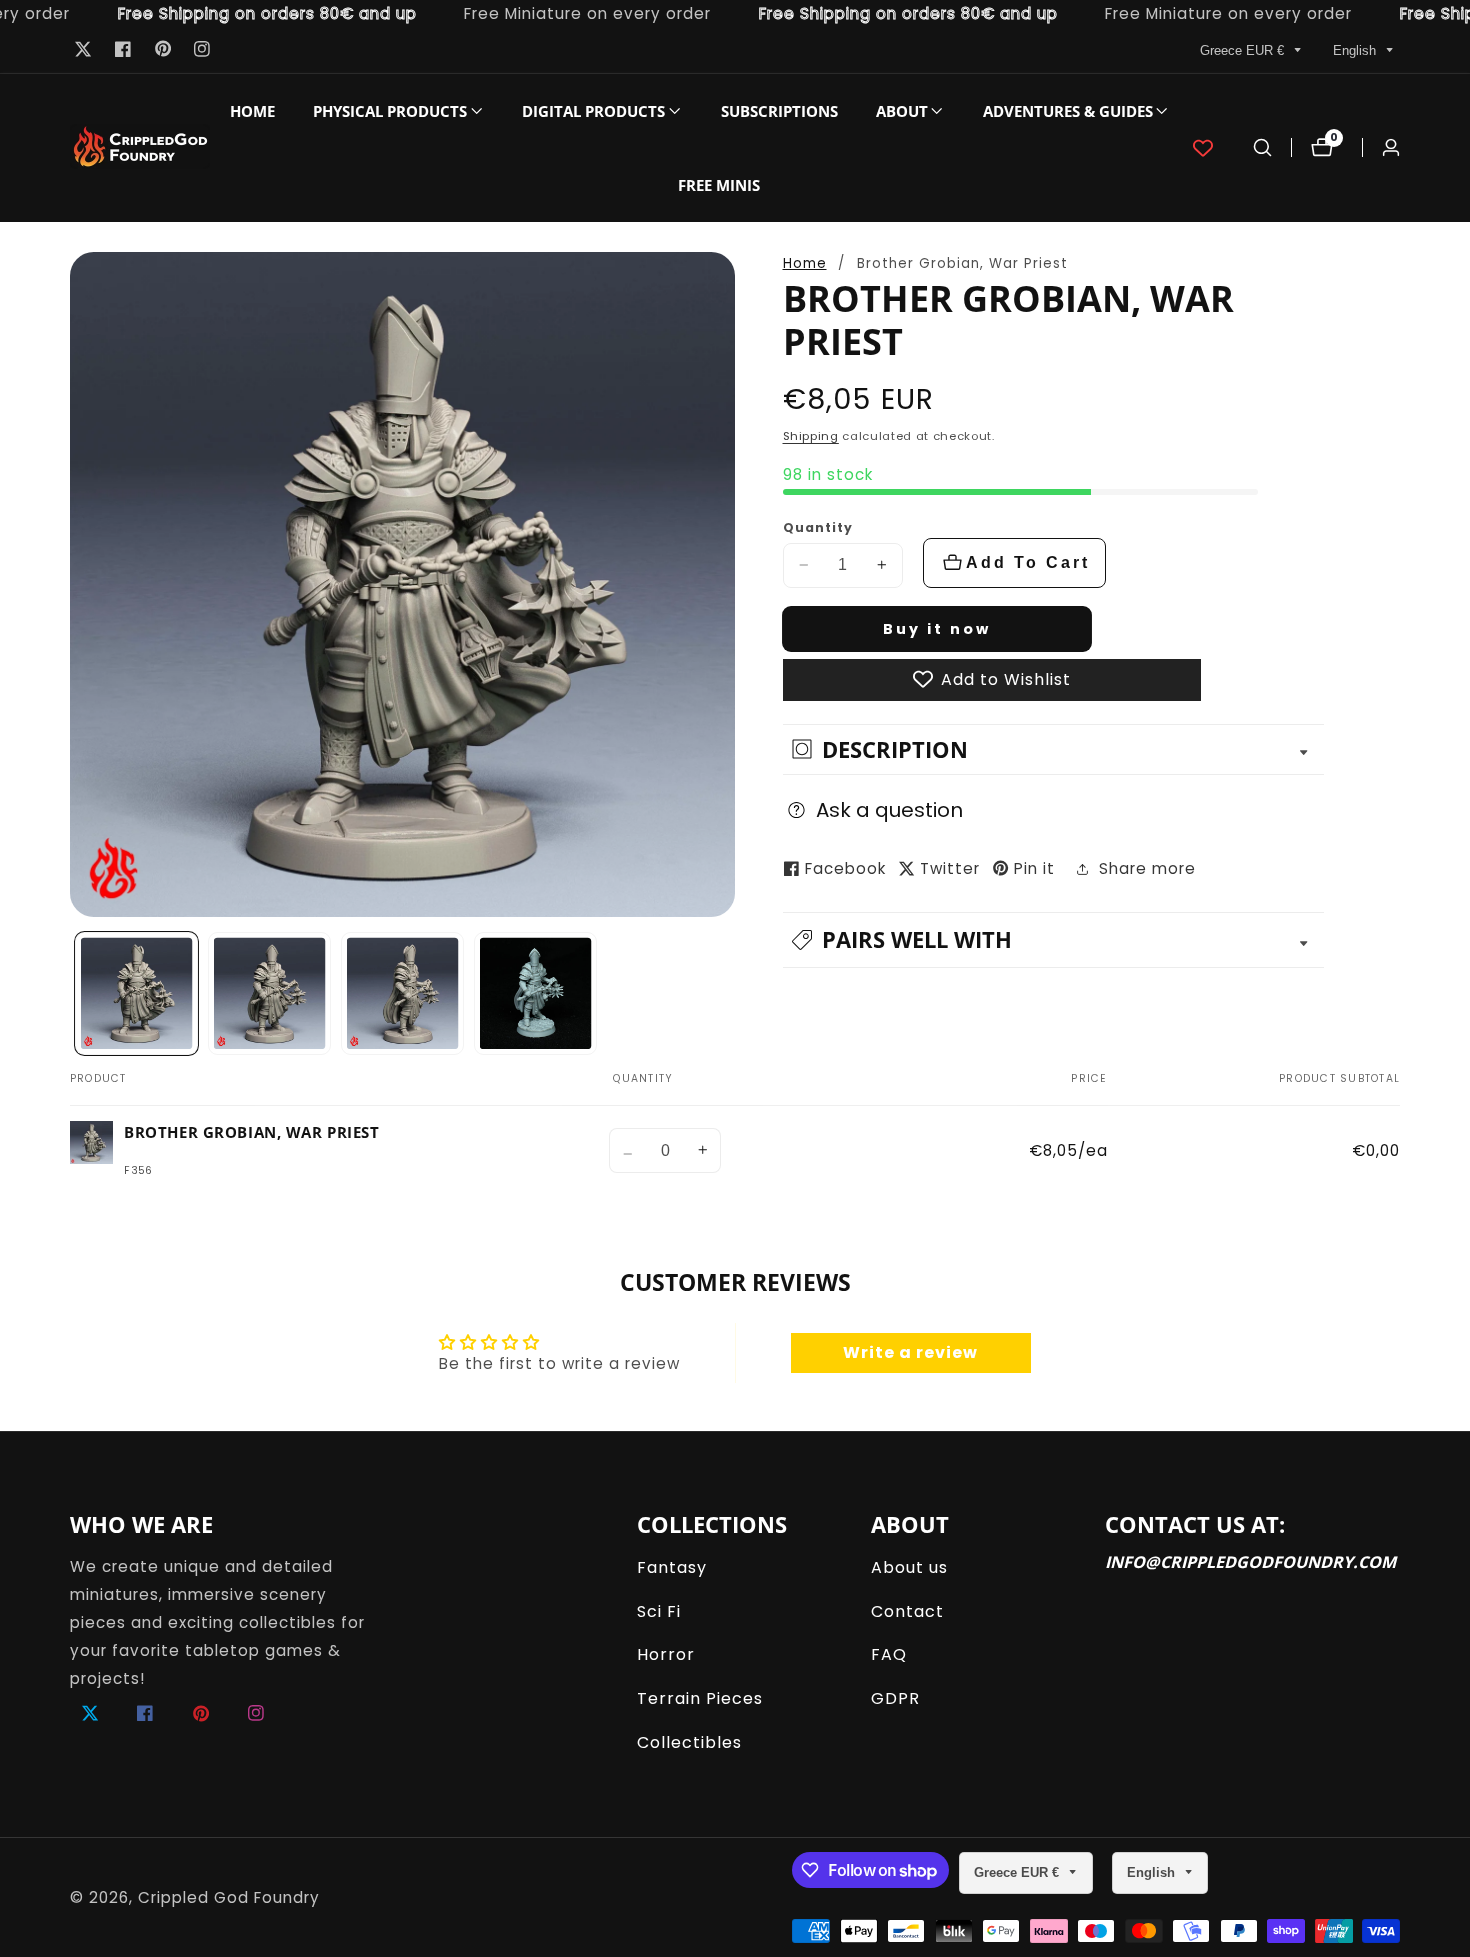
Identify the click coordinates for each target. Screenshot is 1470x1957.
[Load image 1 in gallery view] (137, 994)
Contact (907, 1611)
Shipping (811, 436)
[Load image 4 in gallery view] (536, 994)
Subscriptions (779, 111)
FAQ (889, 1654)
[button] (390, 111)
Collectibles (689, 1742)
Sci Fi (659, 1611)
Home (252, 111)
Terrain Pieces (700, 1698)
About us (909, 1567)
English (1356, 50)
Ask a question (889, 809)
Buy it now (937, 628)
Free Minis (719, 185)
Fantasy (672, 1567)
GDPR (895, 1698)
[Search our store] (1262, 147)
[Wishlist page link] (1203, 148)
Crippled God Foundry (229, 1897)
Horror (666, 1654)
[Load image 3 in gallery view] (403, 994)
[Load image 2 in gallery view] (270, 994)
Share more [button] (1147, 868)
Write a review (910, 1352)
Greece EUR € (1244, 50)
